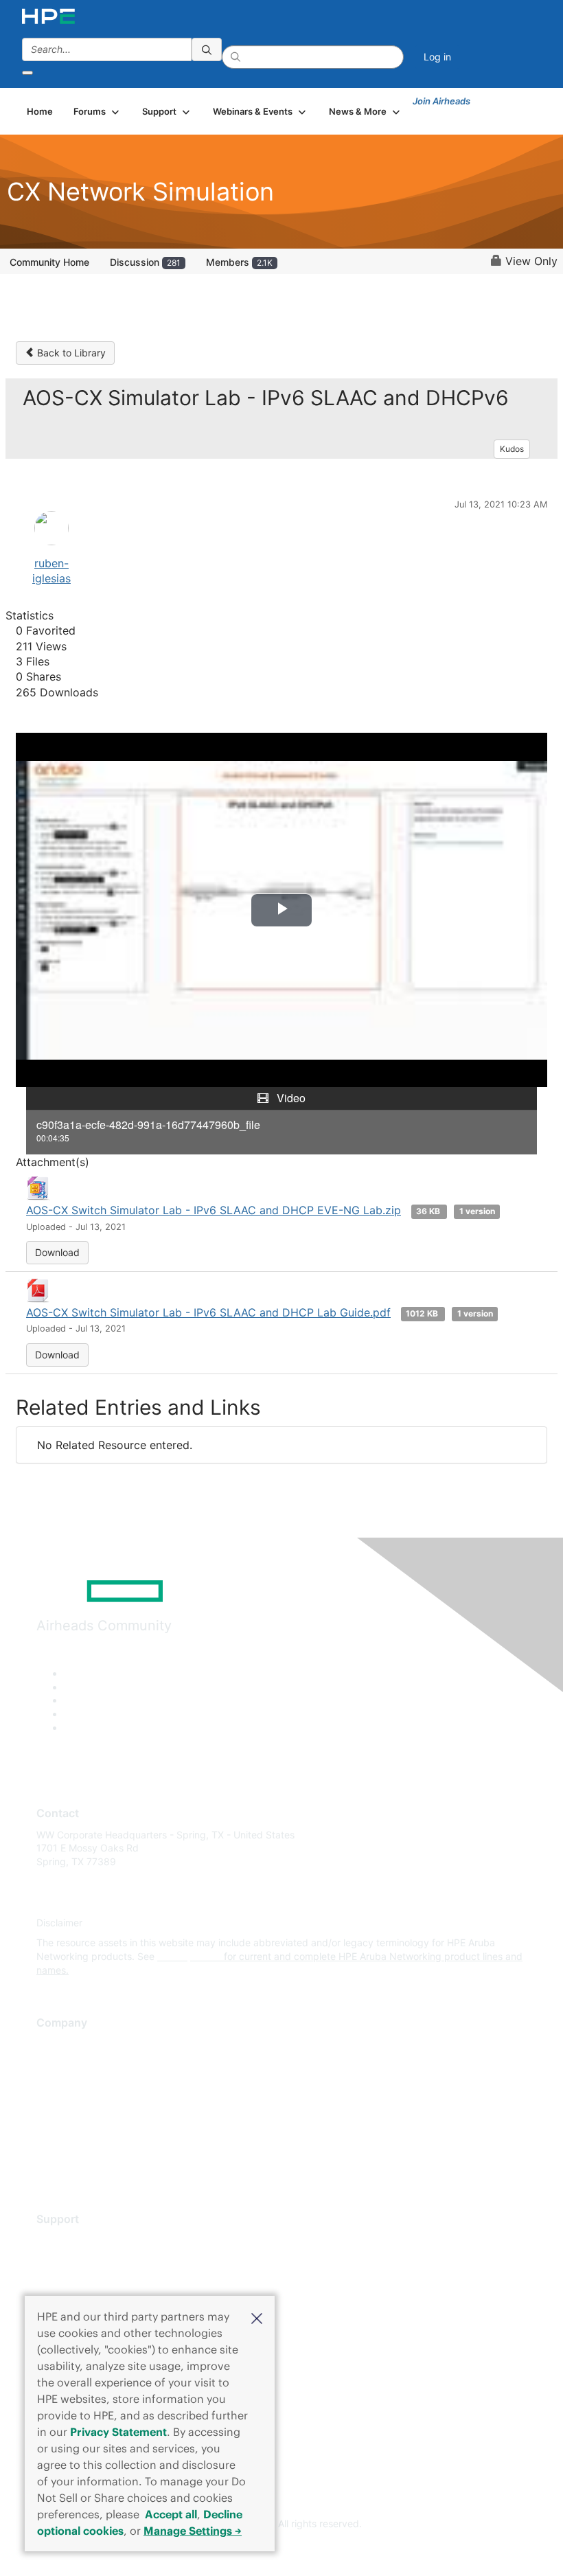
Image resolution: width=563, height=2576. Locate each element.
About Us (57, 2044)
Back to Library (70, 353)
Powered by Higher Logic (282, 2549)
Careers (54, 2064)
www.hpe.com (189, 1956)
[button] (257, 2317)
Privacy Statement (118, 2432)
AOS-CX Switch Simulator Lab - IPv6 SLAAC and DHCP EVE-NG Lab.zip (214, 1210)
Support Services (75, 2240)
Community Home (49, 262)
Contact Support (74, 2260)
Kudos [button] (512, 449)
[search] (207, 49)
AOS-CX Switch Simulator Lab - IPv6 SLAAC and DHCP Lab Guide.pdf (208, 1312)
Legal (49, 2166)
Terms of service (73, 2146)
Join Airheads (441, 101)
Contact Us (61, 2085)
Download (57, 1252)
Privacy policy (68, 2125)
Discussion (145, 262)
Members (239, 262)
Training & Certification (87, 2280)
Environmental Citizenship (94, 2105)
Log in (437, 57)
